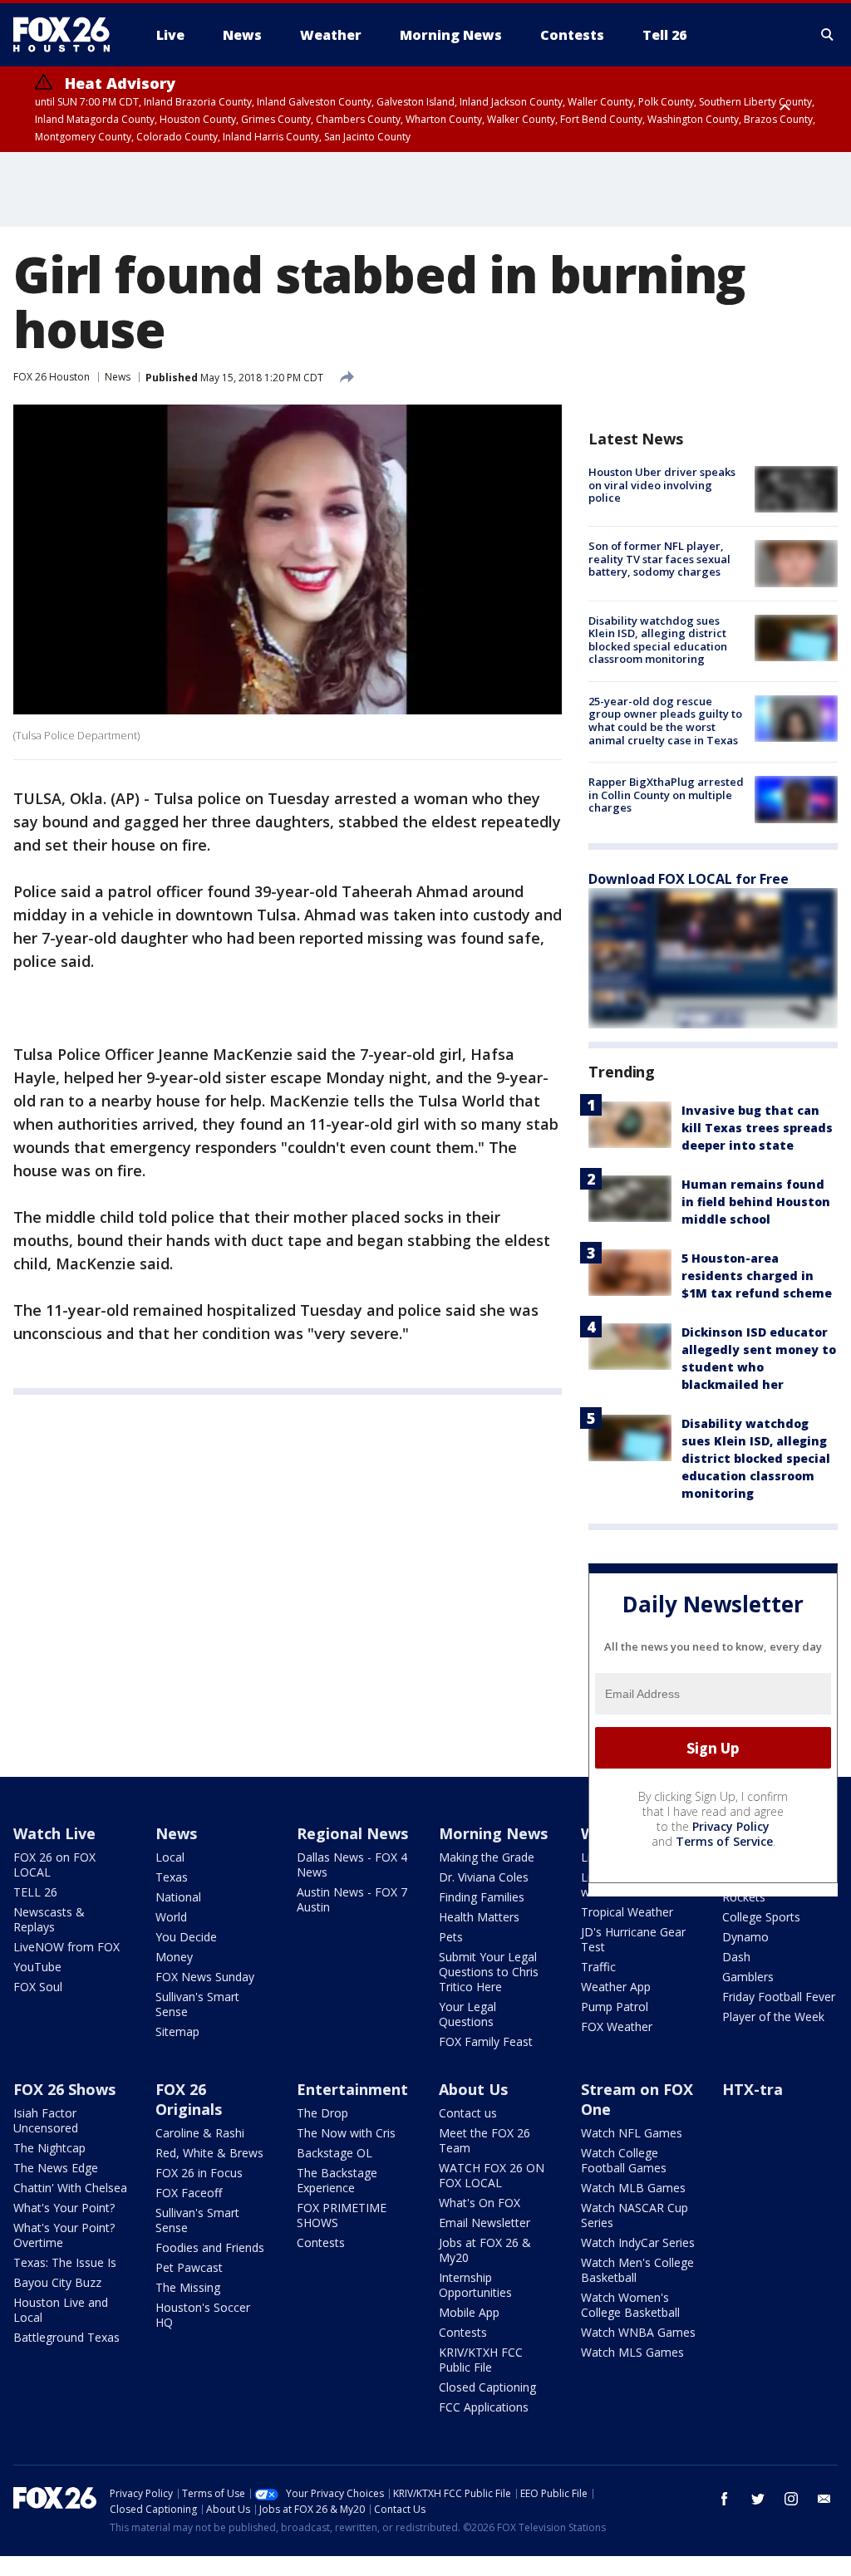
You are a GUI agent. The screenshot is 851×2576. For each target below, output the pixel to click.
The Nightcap (49, 2148)
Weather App (616, 1987)
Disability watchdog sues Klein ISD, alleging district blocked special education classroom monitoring (658, 640)
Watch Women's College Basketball (630, 2305)
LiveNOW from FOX (66, 1947)
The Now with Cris (346, 2133)
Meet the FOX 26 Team (485, 2140)
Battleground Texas (66, 2337)
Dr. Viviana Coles (484, 1877)
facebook (725, 2499)
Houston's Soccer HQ (203, 2315)
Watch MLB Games (633, 2188)
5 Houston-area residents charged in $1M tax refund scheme (757, 1276)
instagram (791, 2499)
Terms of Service (724, 1841)
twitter (758, 2499)
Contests (321, 2242)
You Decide (186, 1937)
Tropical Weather (627, 1912)
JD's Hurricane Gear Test (633, 1939)
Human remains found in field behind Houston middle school (756, 1202)
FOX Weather (617, 2026)
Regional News (352, 1833)
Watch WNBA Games (638, 2332)
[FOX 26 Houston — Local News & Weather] (68, 35)
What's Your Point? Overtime (64, 2235)
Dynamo (745, 1937)
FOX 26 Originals (189, 2099)
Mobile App (469, 2312)
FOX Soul (38, 1987)
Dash (736, 1957)
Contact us (468, 2113)
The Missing (188, 2287)
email (824, 2499)
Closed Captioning (487, 2387)
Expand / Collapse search (828, 35)
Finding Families (482, 1897)
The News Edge (56, 2168)
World (171, 1917)
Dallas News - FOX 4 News (352, 1865)
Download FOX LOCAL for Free (689, 879)
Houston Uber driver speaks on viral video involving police (662, 485)
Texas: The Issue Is (65, 2262)
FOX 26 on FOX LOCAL (54, 1865)
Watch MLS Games (632, 2352)
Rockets (744, 1897)
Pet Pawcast (189, 2267)
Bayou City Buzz (57, 2282)
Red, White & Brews (209, 2153)
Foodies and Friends (210, 2247)
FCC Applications (484, 2407)
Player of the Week (773, 2017)
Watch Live (54, 1833)
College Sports (761, 1917)
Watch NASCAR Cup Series (635, 2215)
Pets (451, 1937)
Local (170, 1857)
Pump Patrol (615, 2007)
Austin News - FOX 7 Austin (352, 1899)
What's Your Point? (64, 2208)
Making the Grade (487, 1857)
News (118, 377)
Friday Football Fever (779, 1997)
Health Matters (479, 1917)
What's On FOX (480, 2203)
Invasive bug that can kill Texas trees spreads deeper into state (757, 1128)
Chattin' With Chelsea (70, 2188)
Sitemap (177, 2031)
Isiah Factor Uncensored (46, 2120)
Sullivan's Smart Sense (197, 2004)
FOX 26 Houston (52, 377)
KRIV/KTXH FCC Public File (481, 2360)
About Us (473, 2089)
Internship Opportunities (475, 2285)
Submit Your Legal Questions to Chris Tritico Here (489, 1972)
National (178, 1897)
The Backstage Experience (337, 2180)
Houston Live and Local (61, 2310)
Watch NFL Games (632, 2133)
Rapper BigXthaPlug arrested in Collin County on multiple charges (666, 795)
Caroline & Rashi (200, 2133)
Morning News (493, 1833)
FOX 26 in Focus (199, 2173)
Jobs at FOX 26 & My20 (485, 2250)
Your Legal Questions (467, 2014)
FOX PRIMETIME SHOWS (342, 2215)
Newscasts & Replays (49, 1919)
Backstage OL (334, 2153)
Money (174, 1957)
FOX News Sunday (205, 1977)
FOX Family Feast (486, 2041)
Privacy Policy (731, 1826)
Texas (172, 1877)
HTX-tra (753, 2089)
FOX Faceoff (189, 2193)
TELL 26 (35, 1892)
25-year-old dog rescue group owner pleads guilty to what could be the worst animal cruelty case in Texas (665, 721)
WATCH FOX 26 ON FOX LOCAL (492, 2175)
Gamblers (748, 1977)
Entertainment (352, 2089)
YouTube (37, 1967)
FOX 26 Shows (64, 2089)
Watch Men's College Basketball (637, 2270)
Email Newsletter (485, 2223)
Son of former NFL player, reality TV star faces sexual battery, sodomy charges (659, 559)
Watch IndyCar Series (638, 2242)
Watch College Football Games (624, 2160)
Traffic (598, 1967)
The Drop (322, 2113)
